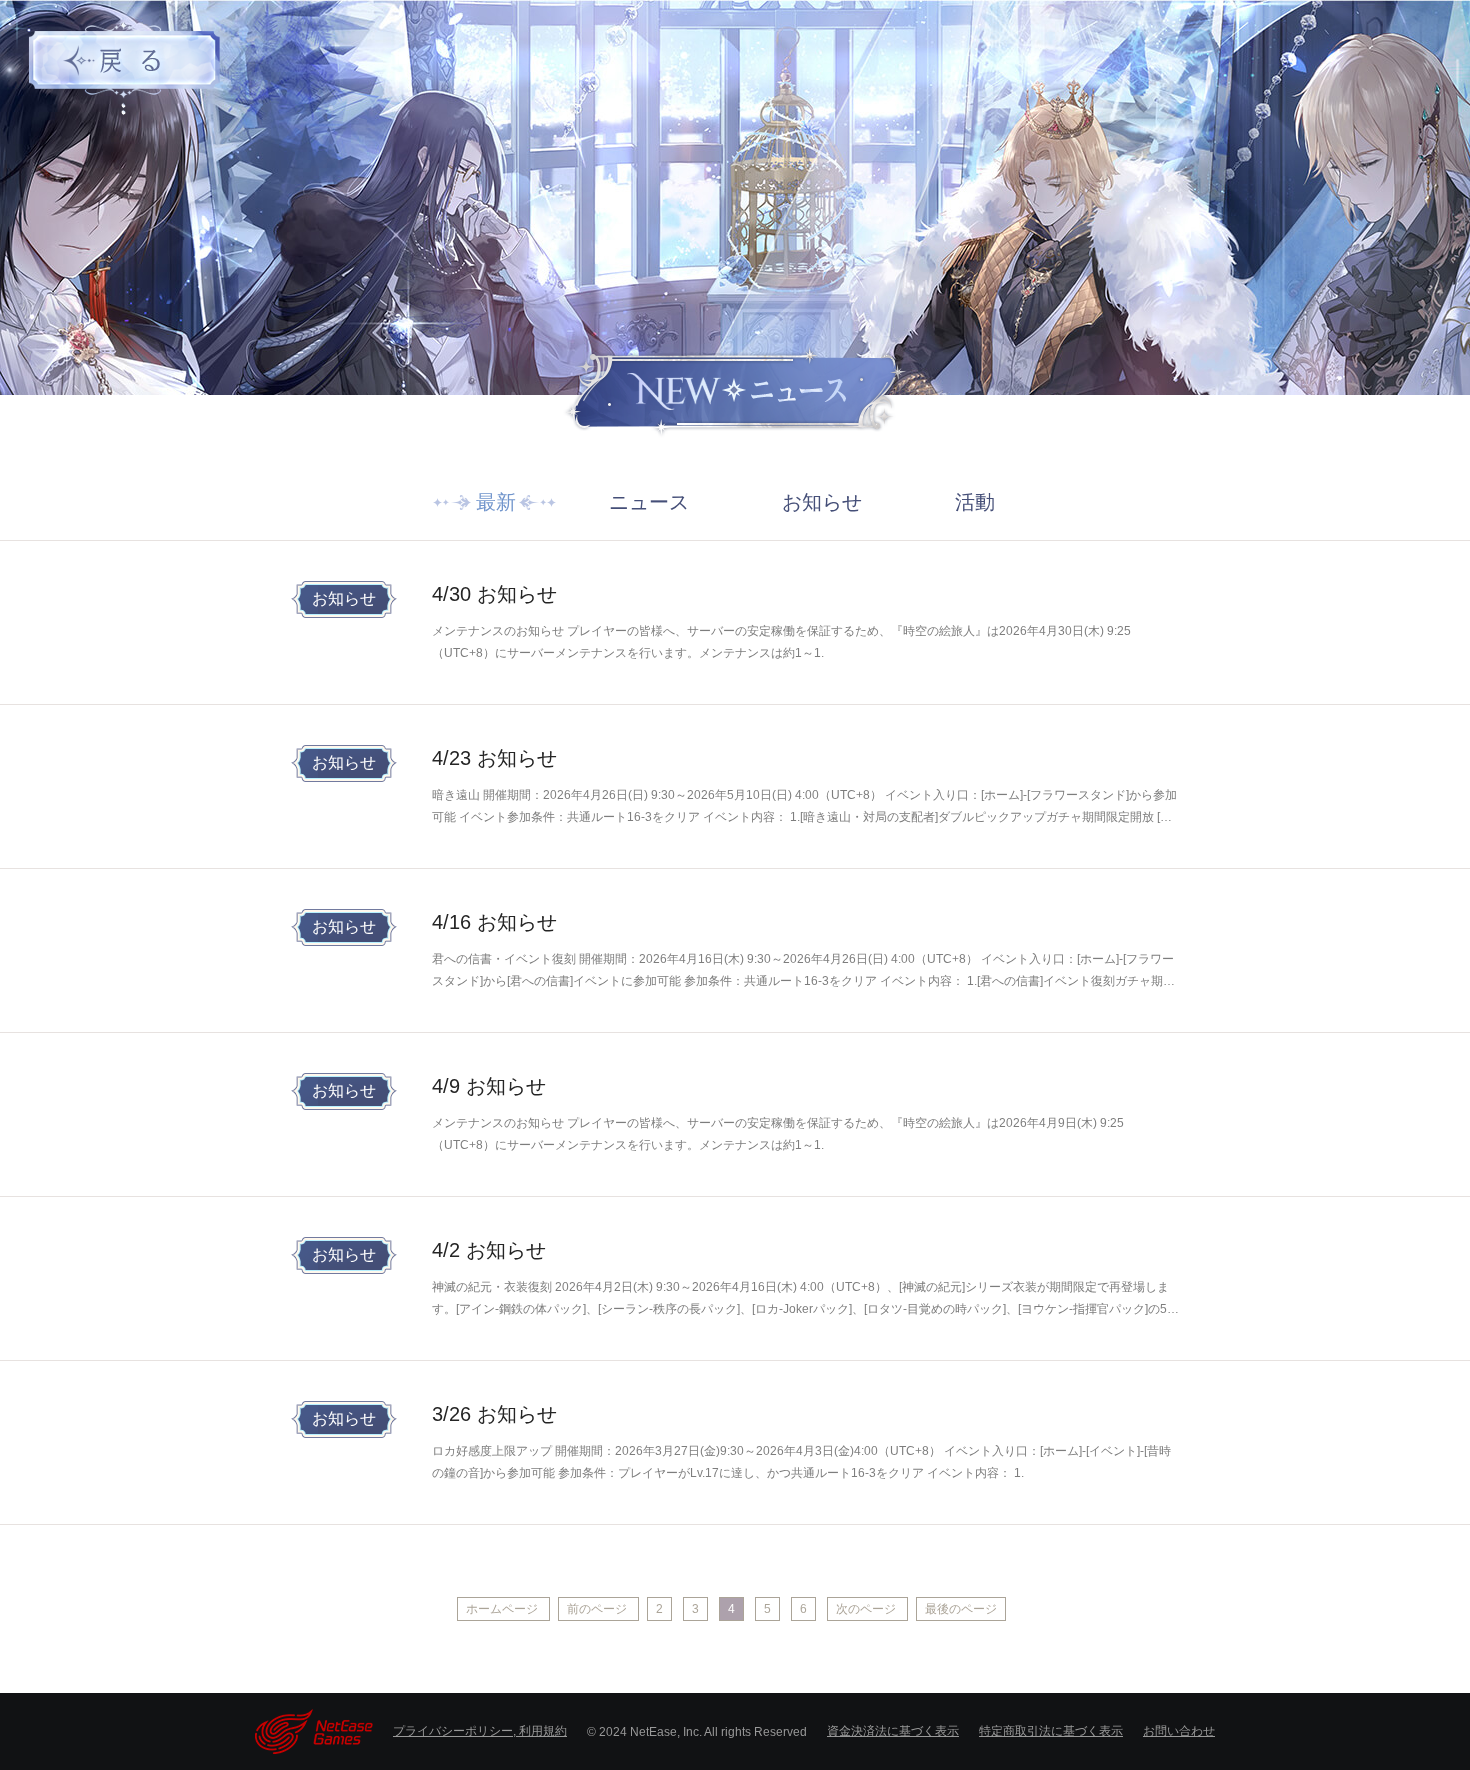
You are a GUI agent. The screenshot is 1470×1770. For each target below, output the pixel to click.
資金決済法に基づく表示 (893, 1731)
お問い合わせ (1179, 1731)
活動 (975, 502)
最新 (496, 502)
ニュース (649, 502)
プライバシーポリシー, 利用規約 (480, 1731)
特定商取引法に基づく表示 (1051, 1731)
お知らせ (822, 502)
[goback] (125, 57)
